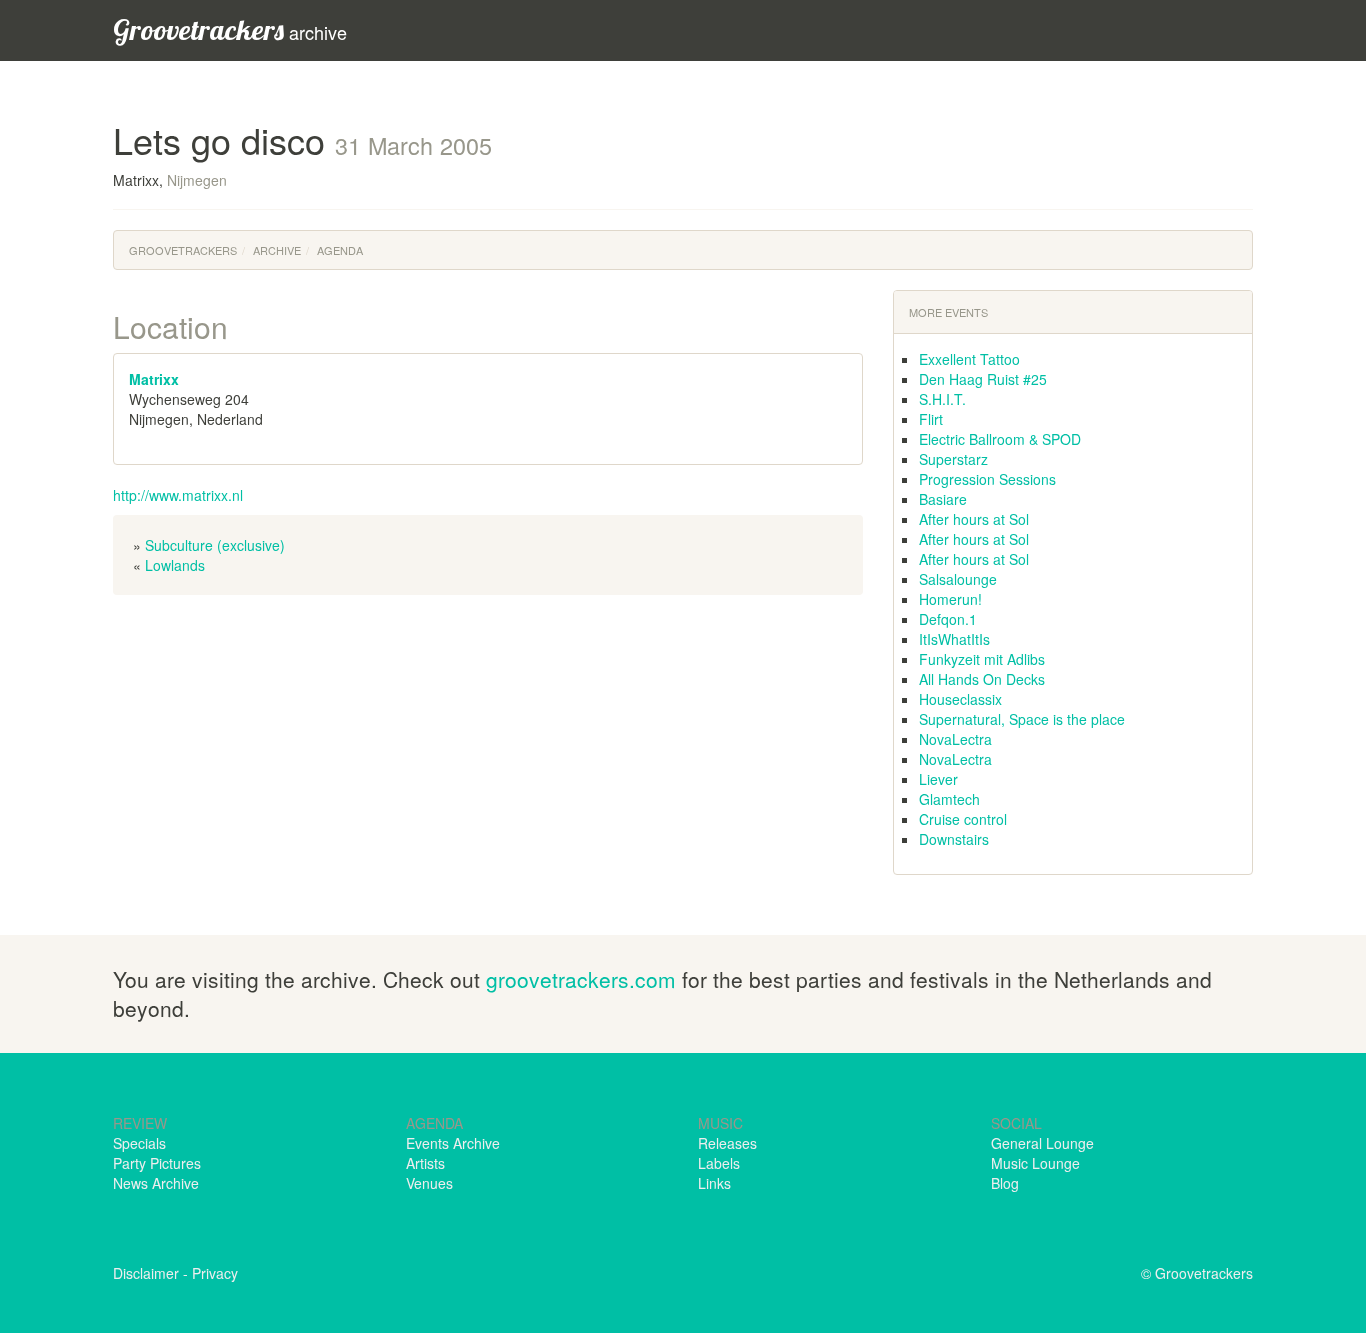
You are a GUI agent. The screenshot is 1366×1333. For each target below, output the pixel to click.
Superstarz (953, 459)
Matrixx (154, 379)
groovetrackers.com (581, 979)
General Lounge (1042, 1143)
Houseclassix (960, 699)
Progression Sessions (987, 479)
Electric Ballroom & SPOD (1000, 439)
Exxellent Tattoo (969, 359)
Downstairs (954, 839)
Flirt (931, 419)
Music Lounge (1035, 1163)
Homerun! (950, 599)
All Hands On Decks (982, 679)
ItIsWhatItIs (954, 639)
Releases (727, 1143)
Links (714, 1183)
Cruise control (963, 819)
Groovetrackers (183, 250)
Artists (425, 1163)
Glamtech (949, 799)
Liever (938, 779)
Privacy (215, 1273)
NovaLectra (955, 739)
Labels (719, 1163)
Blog (1005, 1183)
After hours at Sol (974, 519)
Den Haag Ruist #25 (983, 379)
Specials (139, 1143)
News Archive (156, 1183)
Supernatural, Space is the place (1022, 719)
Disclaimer (146, 1273)
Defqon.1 (948, 619)
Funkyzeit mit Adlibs (982, 659)
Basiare (943, 499)
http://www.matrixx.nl (178, 495)
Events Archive (453, 1143)
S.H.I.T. (942, 399)
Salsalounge (958, 579)
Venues (429, 1183)
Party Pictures (157, 1163)
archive (230, 29)
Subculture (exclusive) (215, 545)
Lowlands (175, 565)
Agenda (340, 250)
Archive (277, 250)
